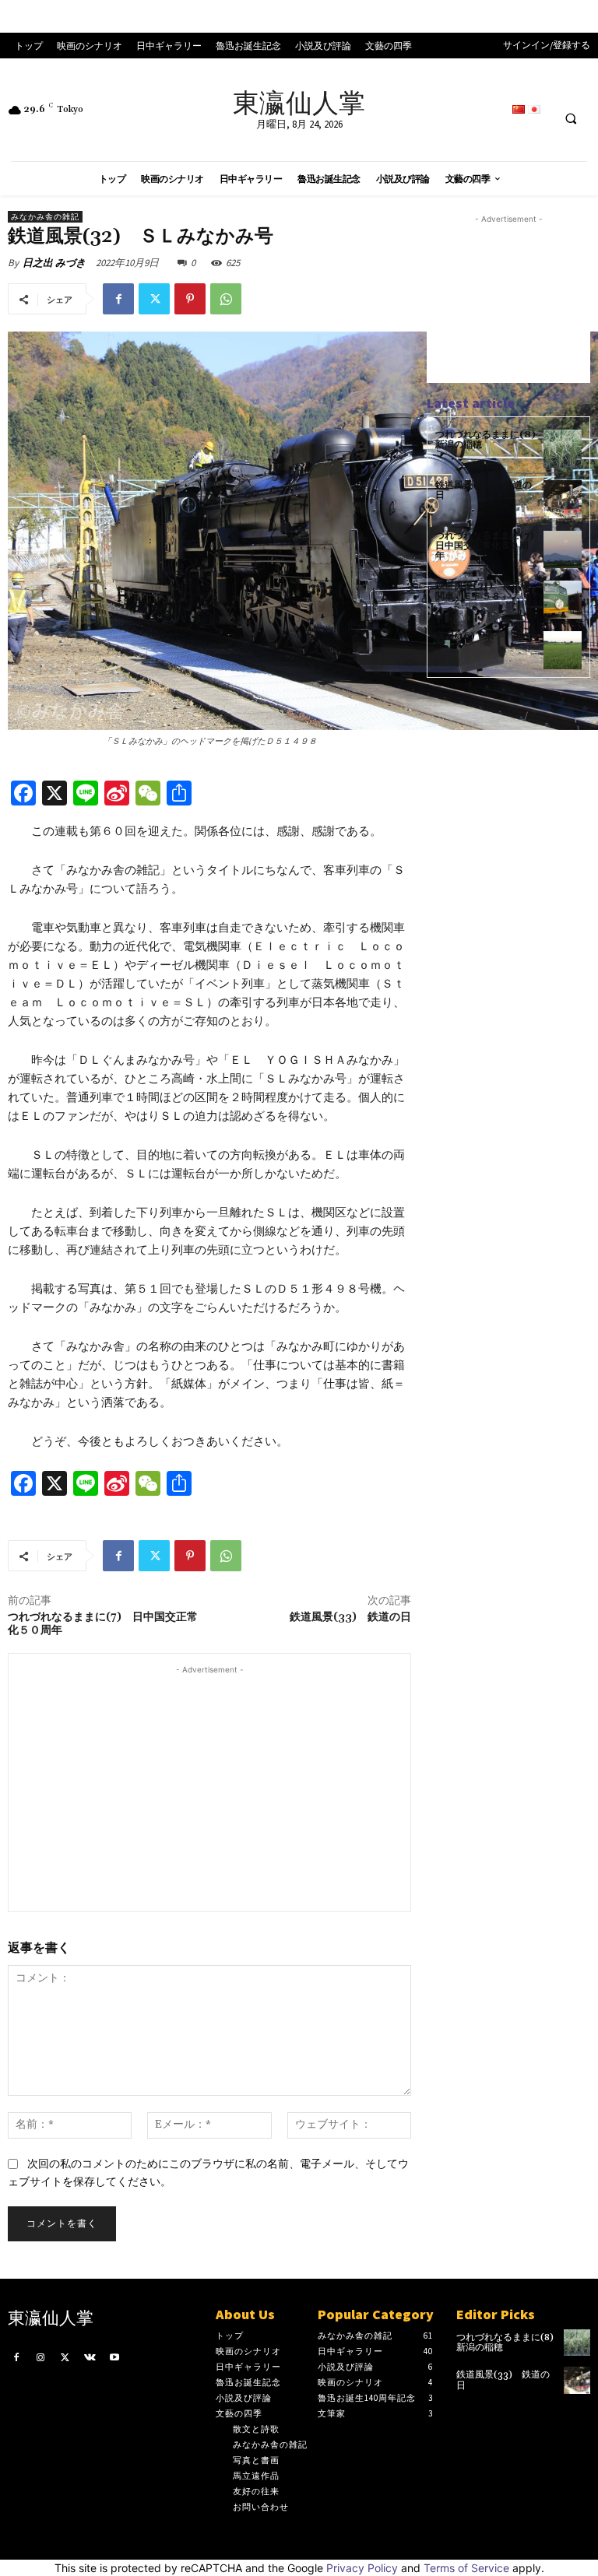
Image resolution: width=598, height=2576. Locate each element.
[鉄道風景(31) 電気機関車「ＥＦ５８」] (563, 600)
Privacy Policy (362, 2568)
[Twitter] (154, 299)
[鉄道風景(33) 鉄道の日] (563, 499)
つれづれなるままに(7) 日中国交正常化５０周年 (103, 1624)
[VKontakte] (90, 2357)
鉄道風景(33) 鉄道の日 (350, 1617)
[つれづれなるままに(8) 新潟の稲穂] (563, 449)
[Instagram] (41, 2357)
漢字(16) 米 (464, 636)
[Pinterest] (190, 299)
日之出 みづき (54, 263)
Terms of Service (466, 2568)
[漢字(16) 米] (563, 650)
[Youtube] (114, 2357)
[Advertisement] (209, 1787)
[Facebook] (118, 299)
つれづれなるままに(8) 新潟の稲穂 (490, 440)
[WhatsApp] (226, 299)
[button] (571, 118)
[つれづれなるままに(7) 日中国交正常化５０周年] (563, 550)
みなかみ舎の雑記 (45, 217)
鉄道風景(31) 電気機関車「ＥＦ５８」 (483, 591)
